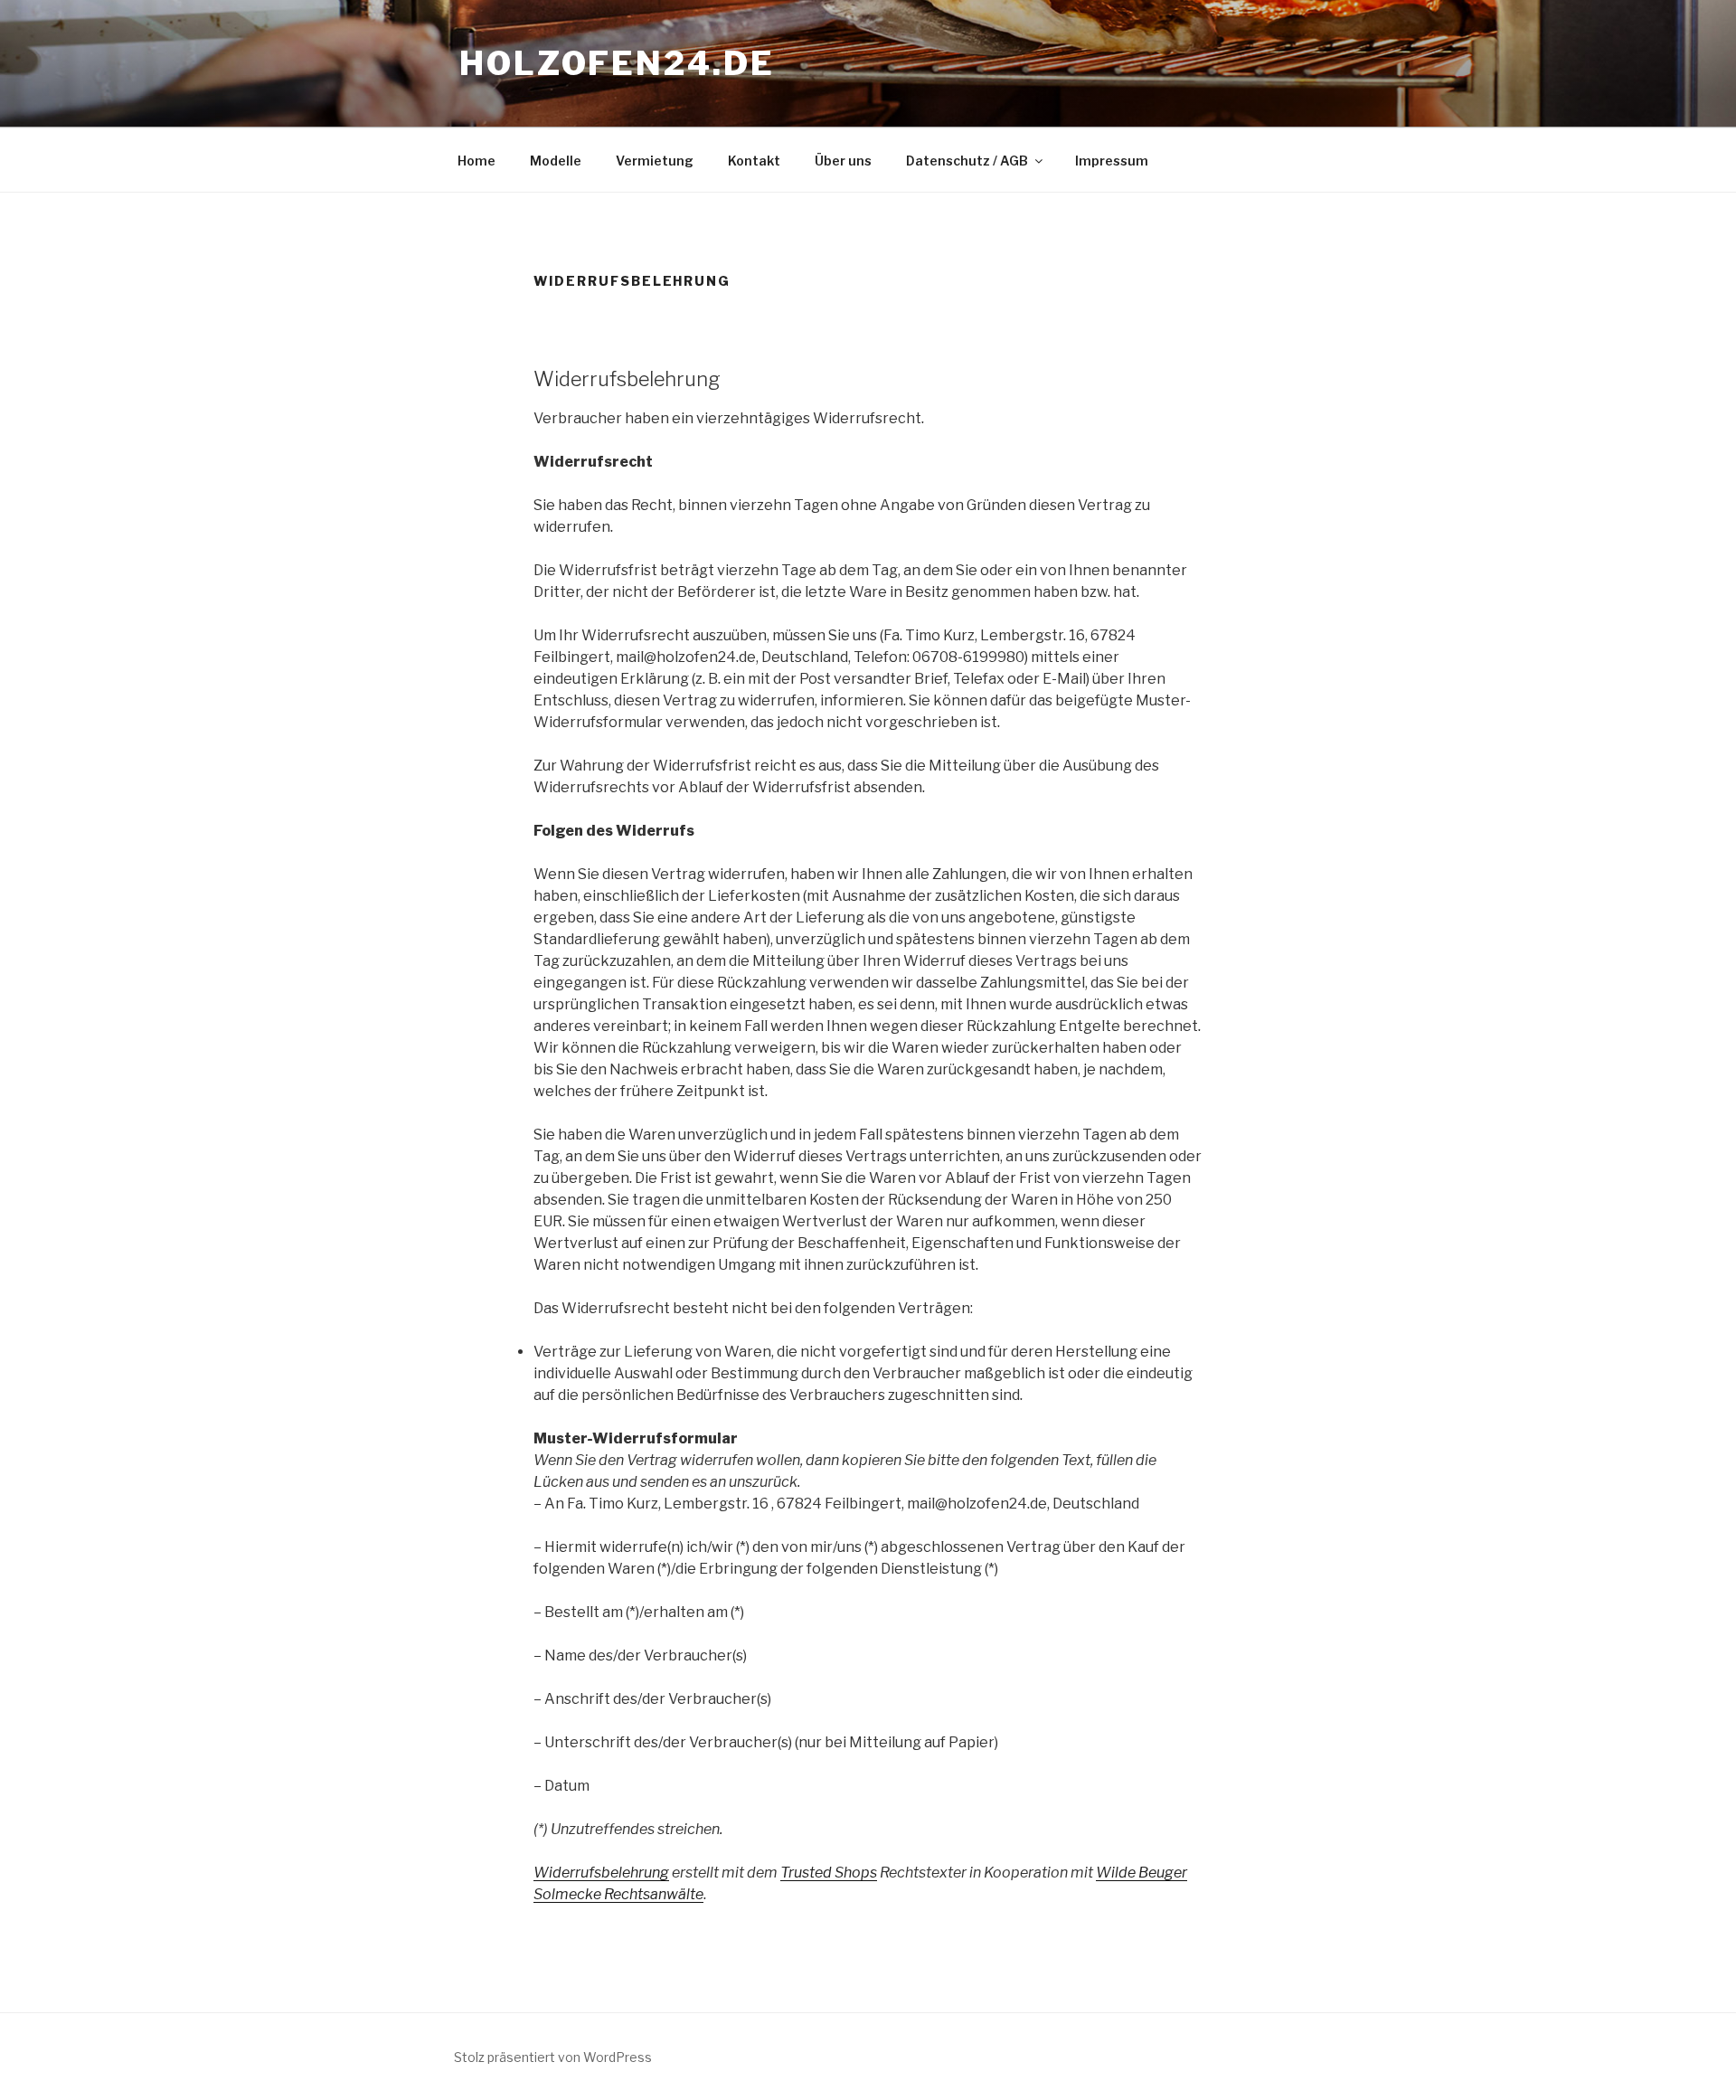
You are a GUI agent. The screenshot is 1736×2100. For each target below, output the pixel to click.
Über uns (843, 161)
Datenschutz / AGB (967, 161)
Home (476, 161)
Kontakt (754, 161)
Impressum (1112, 161)
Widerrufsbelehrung (601, 1873)
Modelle (556, 161)
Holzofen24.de (617, 63)
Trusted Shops (829, 1873)
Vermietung (655, 161)
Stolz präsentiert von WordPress (553, 2057)
